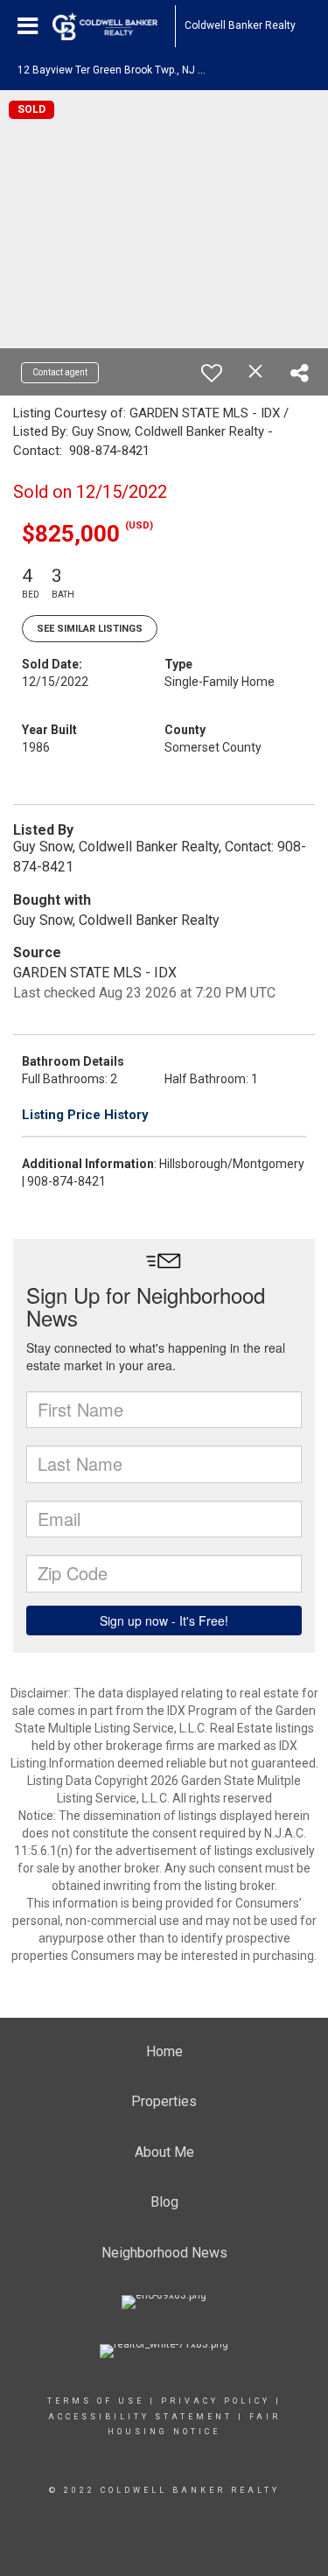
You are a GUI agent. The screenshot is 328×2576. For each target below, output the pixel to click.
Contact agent (60, 372)
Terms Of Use (96, 2401)
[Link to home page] (114, 26)
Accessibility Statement (140, 2417)
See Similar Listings (90, 629)
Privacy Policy (216, 2401)
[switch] (212, 373)
